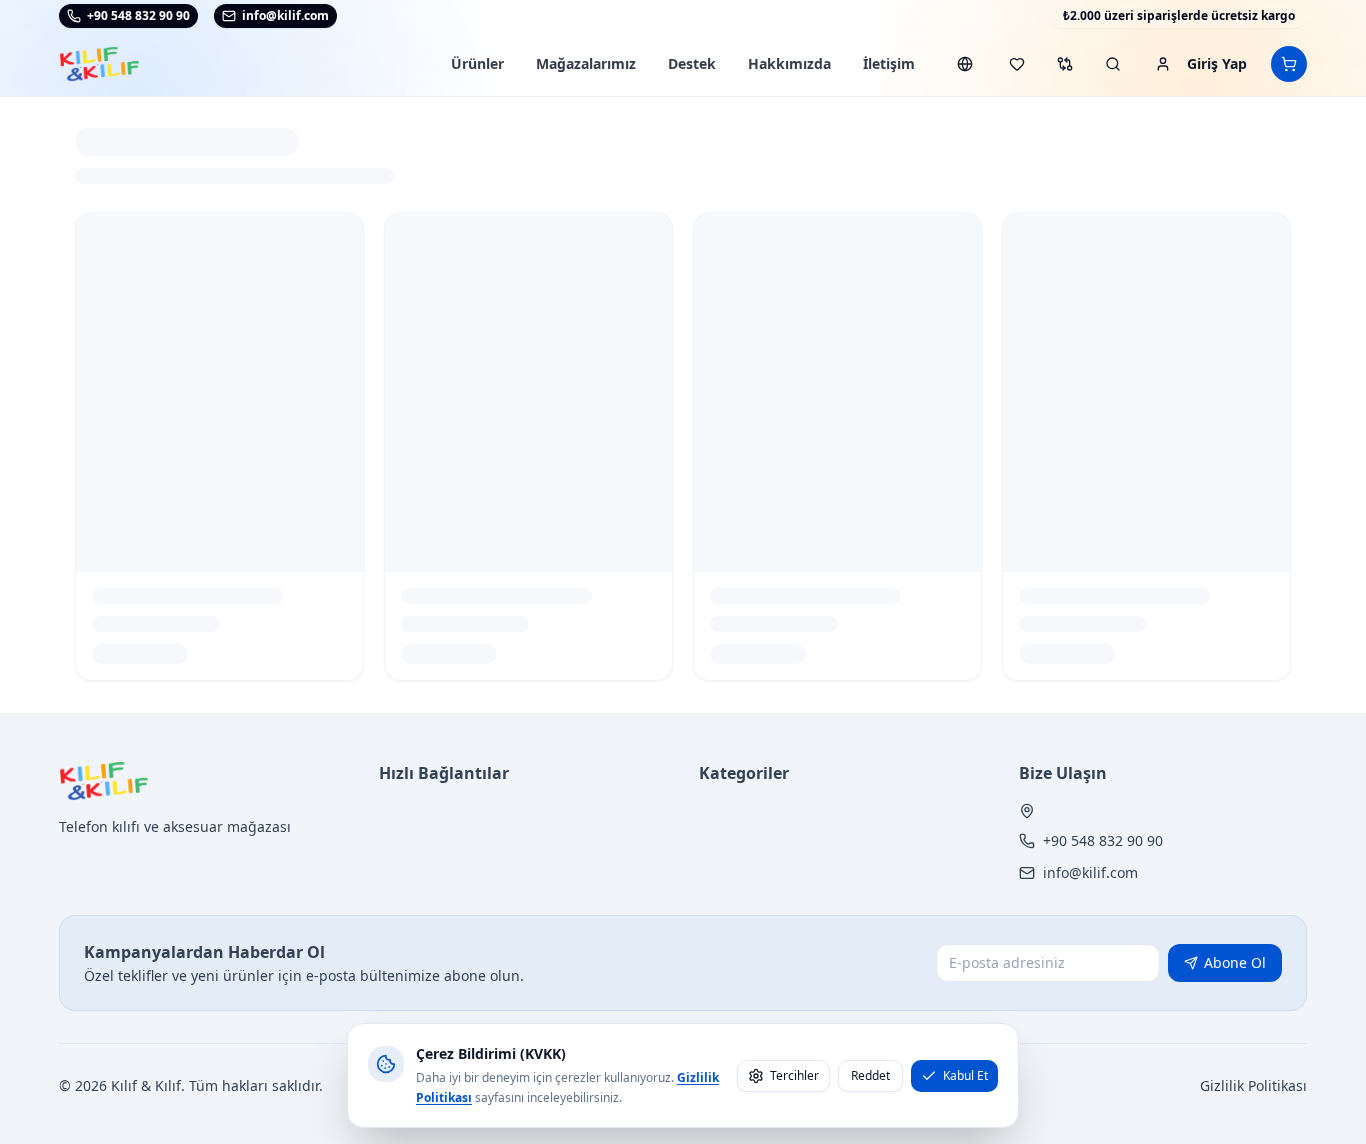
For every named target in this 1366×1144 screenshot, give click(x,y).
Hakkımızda (789, 63)
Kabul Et (965, 1075)
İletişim (889, 63)
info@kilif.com (1090, 872)
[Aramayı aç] (1113, 64)
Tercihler (794, 1075)
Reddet (870, 1075)
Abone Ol (1235, 962)
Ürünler (477, 63)
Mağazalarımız (586, 63)
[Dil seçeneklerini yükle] (965, 64)
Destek (692, 63)
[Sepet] (1289, 64)
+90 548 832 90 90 (138, 15)
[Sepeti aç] (1289, 64)
